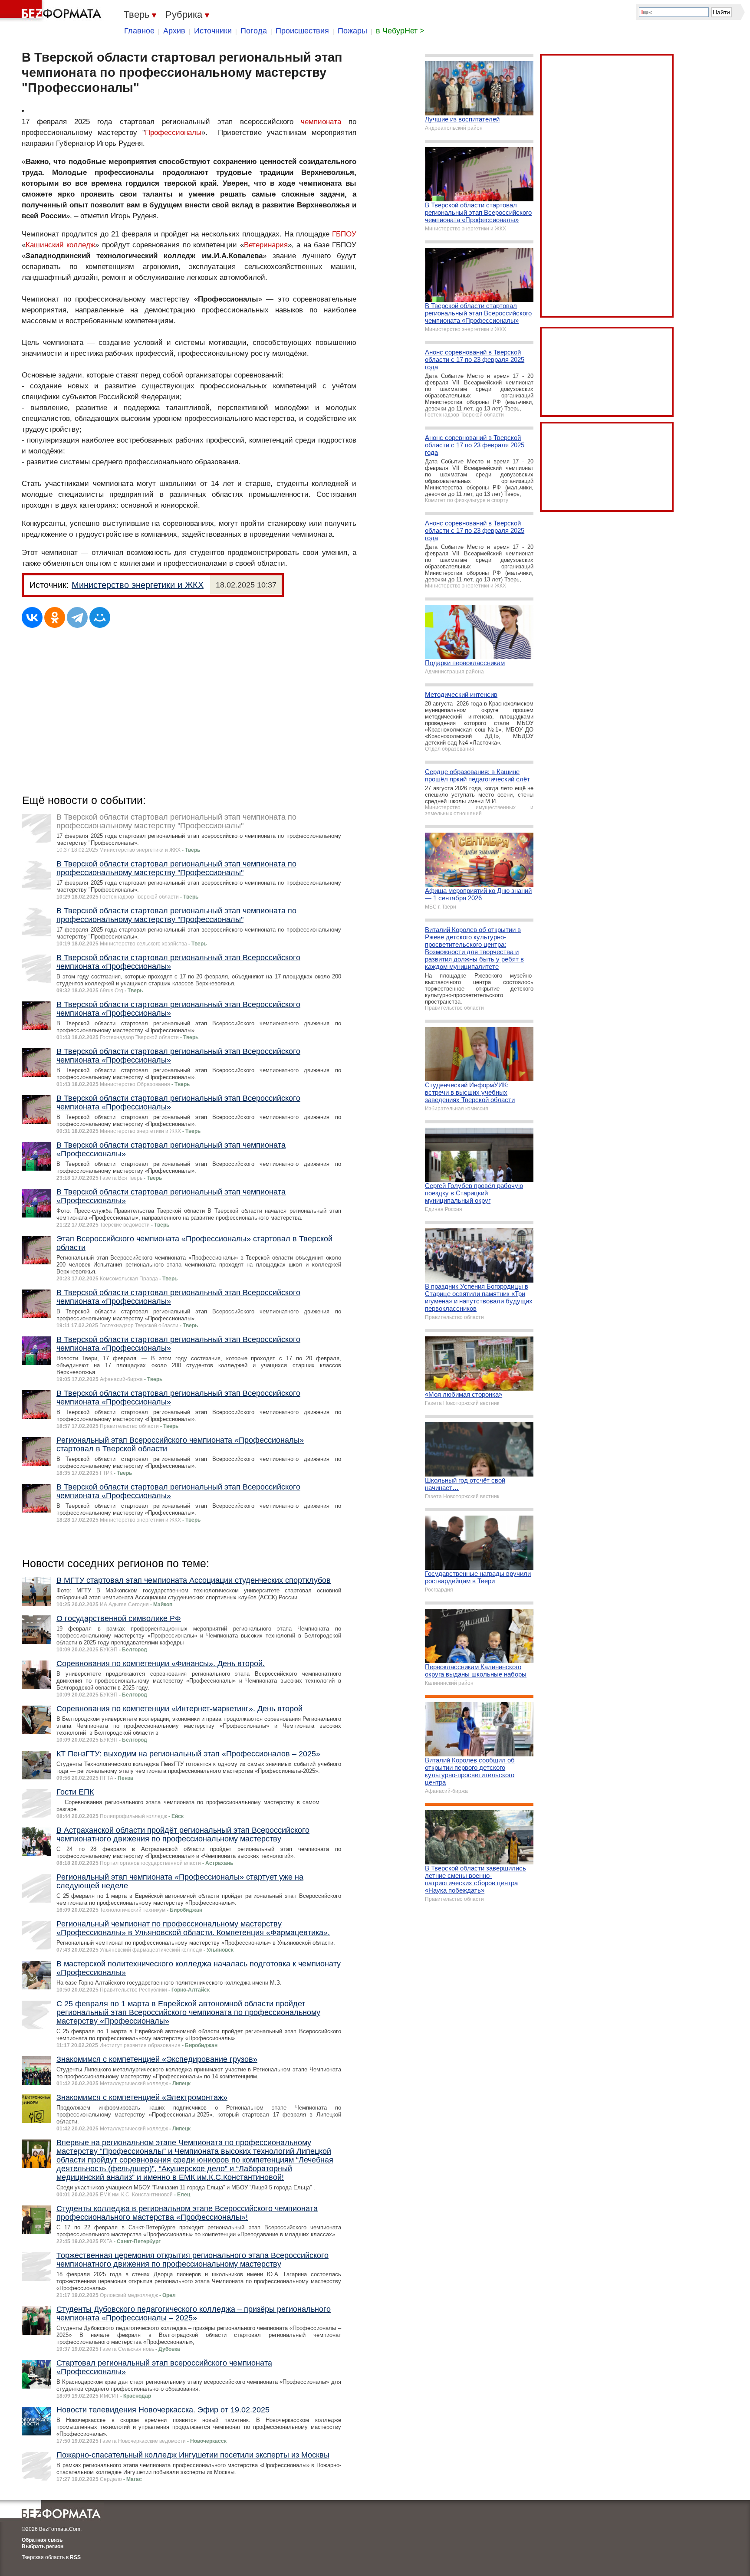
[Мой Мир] (100, 617)
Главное (139, 31)
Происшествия (302, 31)
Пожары (352, 31)
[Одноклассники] (55, 617)
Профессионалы (173, 133)
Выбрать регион (43, 2546)
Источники (213, 31)
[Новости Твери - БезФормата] (52, 11)
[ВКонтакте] (32, 617)
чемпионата (321, 122)
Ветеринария (266, 245)
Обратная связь (42, 2540)
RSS (75, 2557)
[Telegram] (77, 617)
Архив (174, 31)
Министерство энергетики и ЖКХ (138, 585)
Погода (254, 31)
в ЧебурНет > (400, 31)
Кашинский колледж (60, 245)
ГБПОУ (344, 234)
